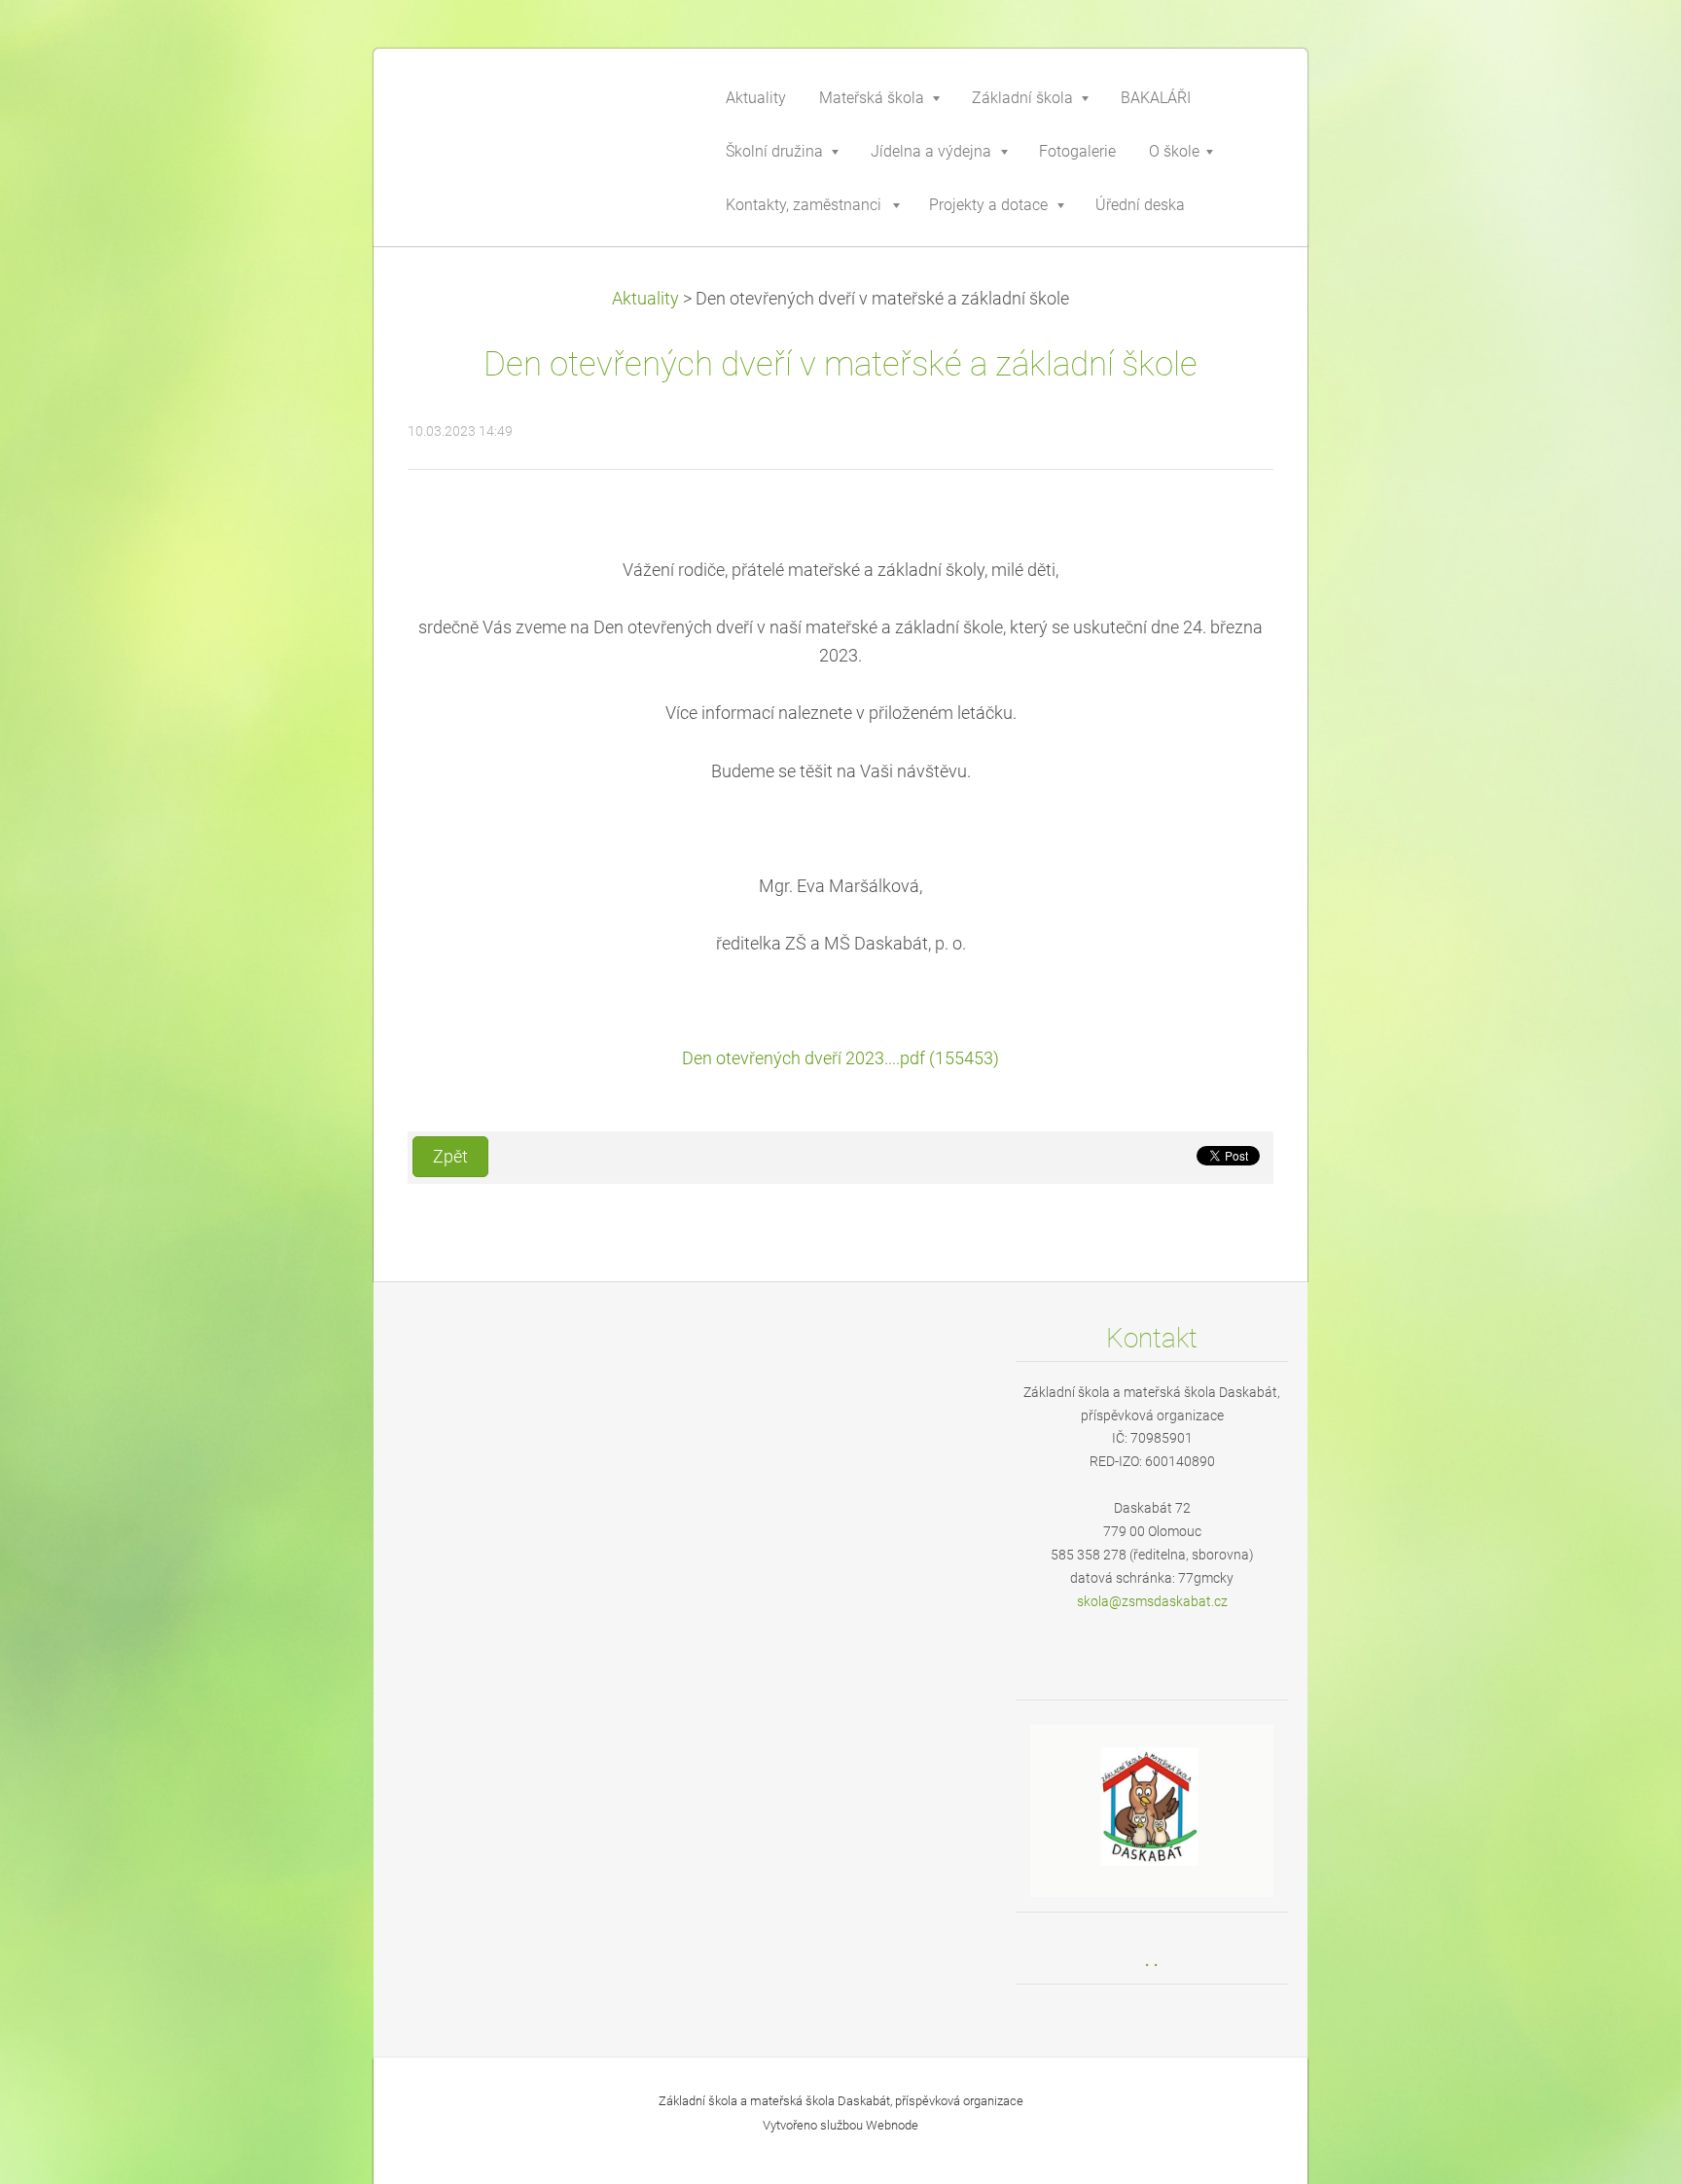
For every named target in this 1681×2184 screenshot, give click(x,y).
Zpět (450, 1157)
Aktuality (645, 299)
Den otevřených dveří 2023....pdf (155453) (840, 1058)
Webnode (892, 2125)
